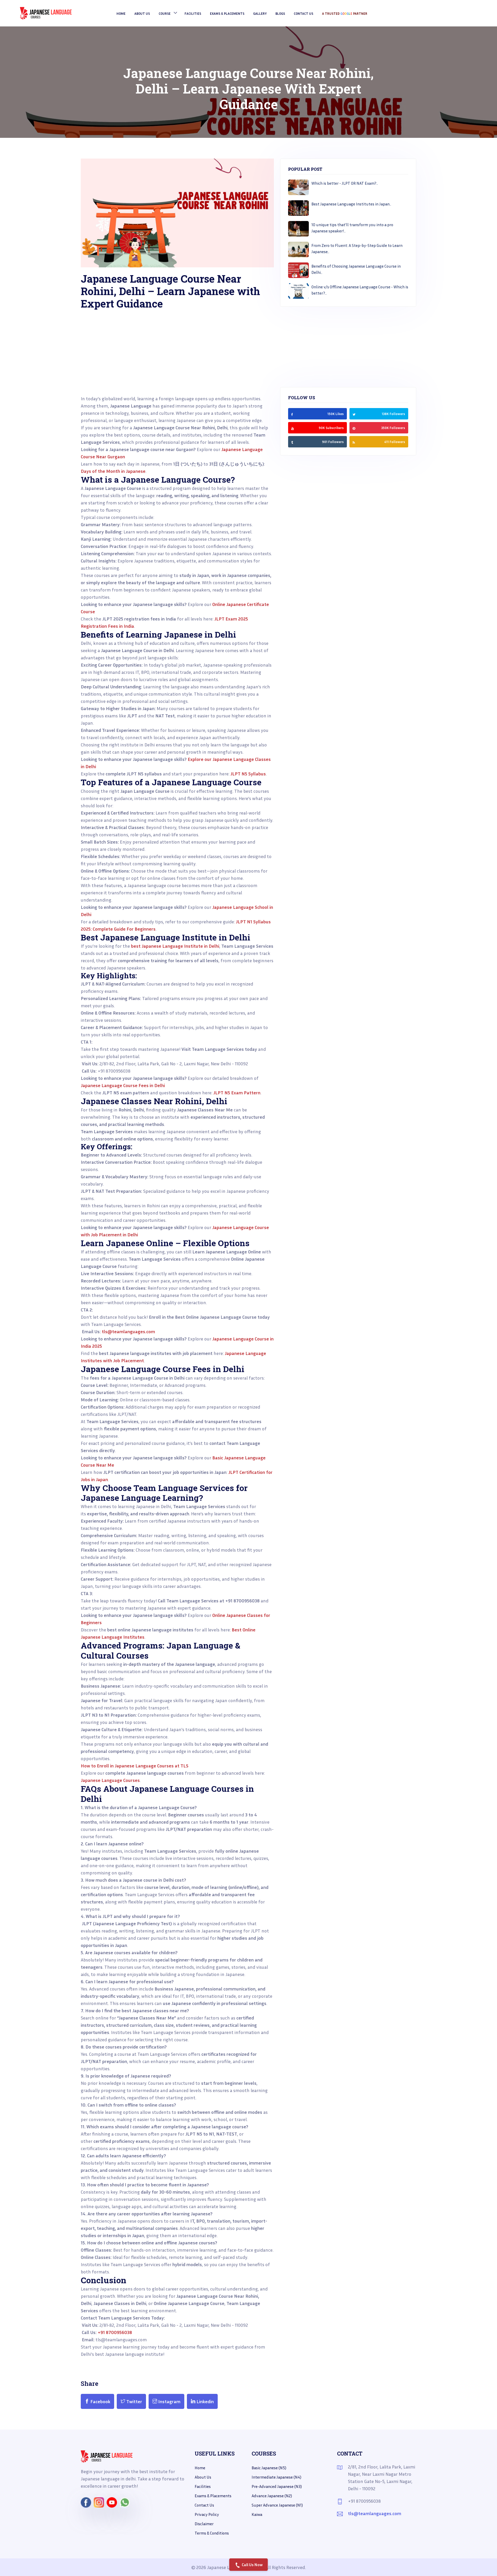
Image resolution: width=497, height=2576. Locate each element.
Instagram (169, 2401)
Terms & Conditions (212, 2533)
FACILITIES (193, 13)
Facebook (100, 2401)
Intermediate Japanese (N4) (276, 2477)
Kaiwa (257, 2514)
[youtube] (293, 428)
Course (165, 13)
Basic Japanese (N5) (269, 2468)
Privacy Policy (207, 2514)
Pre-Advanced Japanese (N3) (277, 2486)
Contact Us (304, 13)
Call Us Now (252, 2565)
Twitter (134, 2401)
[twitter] (354, 414)
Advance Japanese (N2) (272, 2496)
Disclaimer (204, 2524)
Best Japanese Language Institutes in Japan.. (351, 204)
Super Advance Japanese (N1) (277, 2505)
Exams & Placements (227, 13)
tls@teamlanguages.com (128, 1331)
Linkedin (205, 2401)
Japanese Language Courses (110, 1780)
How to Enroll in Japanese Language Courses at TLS (135, 1766)
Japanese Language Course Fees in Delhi (123, 1085)
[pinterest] (354, 428)
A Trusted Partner (345, 13)
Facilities (203, 2486)
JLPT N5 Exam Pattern (237, 1093)
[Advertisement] (177, 359)
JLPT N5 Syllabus (248, 774)
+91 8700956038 (115, 2332)
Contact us (204, 2505)
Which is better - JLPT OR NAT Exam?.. (345, 183)
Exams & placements (213, 2496)
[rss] (292, 442)
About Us (142, 13)
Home (121, 13)
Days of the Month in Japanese (113, 471)
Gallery (260, 13)
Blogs (280, 13)
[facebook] (292, 414)
